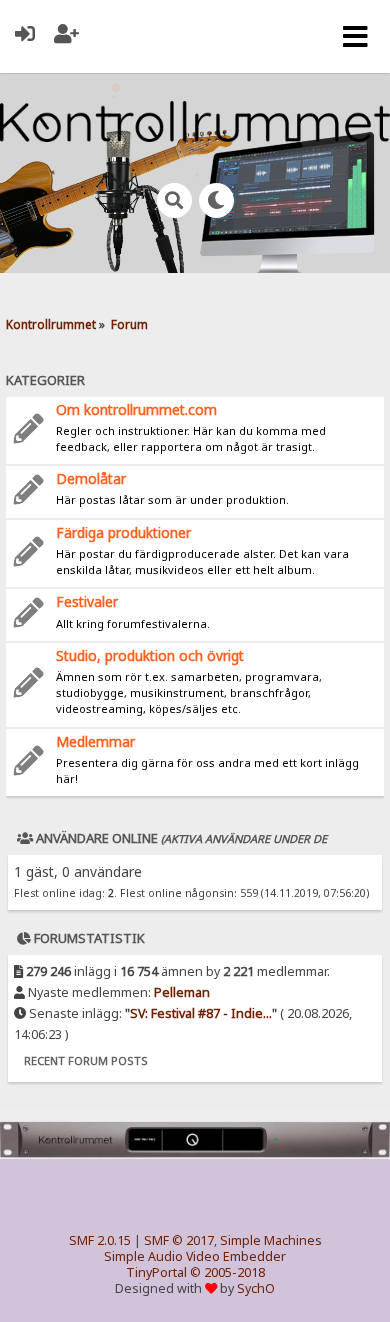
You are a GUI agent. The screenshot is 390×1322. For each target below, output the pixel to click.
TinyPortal (156, 1272)
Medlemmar (95, 741)
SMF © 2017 (179, 1240)
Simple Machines (271, 1240)
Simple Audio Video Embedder (195, 1256)
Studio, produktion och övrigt (150, 655)
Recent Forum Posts (86, 1060)
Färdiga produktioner (123, 532)
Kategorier (45, 380)
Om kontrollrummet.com (136, 409)
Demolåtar (91, 478)
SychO (256, 1288)
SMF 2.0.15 (100, 1240)
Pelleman (182, 992)
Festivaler (87, 601)
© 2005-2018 (227, 1272)
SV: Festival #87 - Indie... (201, 1013)
